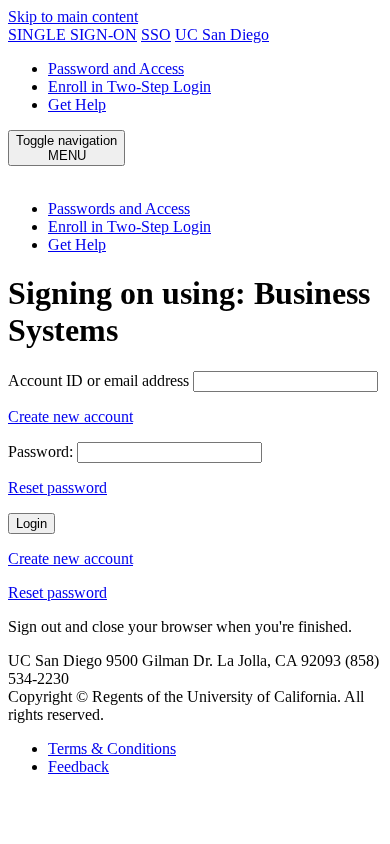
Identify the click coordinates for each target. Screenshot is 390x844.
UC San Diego (222, 34)
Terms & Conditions (112, 748)
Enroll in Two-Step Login (129, 86)
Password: (40, 451)
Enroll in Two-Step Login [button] (129, 226)
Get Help (77, 104)
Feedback (78, 766)
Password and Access (116, 68)
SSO (156, 34)
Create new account (70, 416)
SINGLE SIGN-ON (72, 34)
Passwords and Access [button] (119, 208)
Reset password (57, 487)
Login (31, 523)
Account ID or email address (98, 380)
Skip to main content (73, 16)
